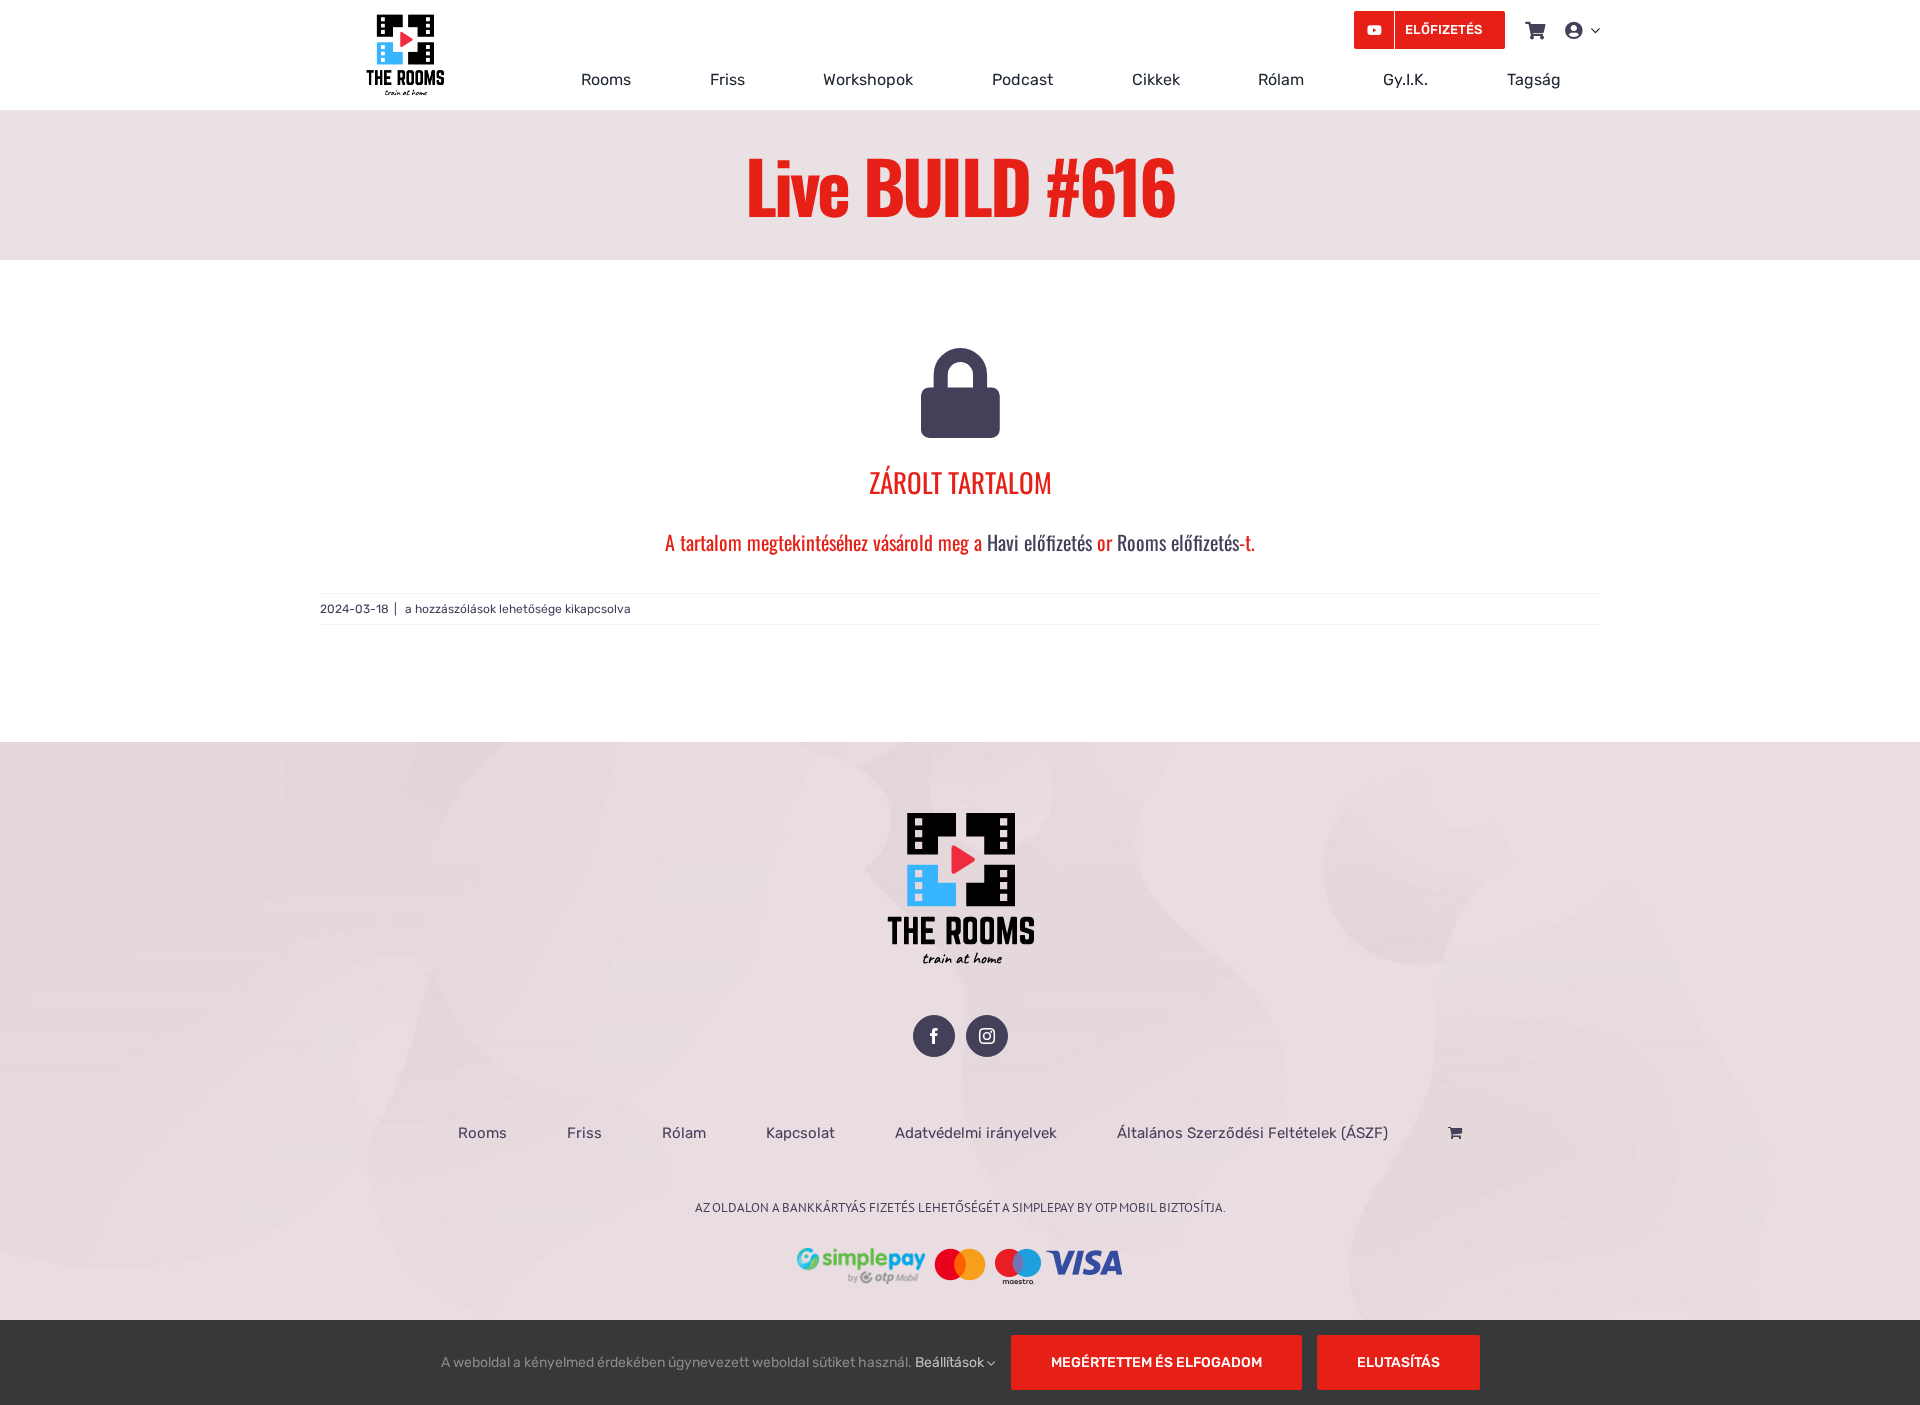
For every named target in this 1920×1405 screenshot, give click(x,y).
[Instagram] (987, 1036)
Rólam (684, 1133)
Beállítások (951, 1362)
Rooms (482, 1133)
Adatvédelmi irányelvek (976, 1133)
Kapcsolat (800, 1133)
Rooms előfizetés (1178, 542)
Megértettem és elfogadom (1156, 1362)
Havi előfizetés (1039, 542)
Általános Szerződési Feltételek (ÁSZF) (1252, 1133)
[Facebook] (934, 1036)
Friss (584, 1133)
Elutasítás (1398, 1362)
